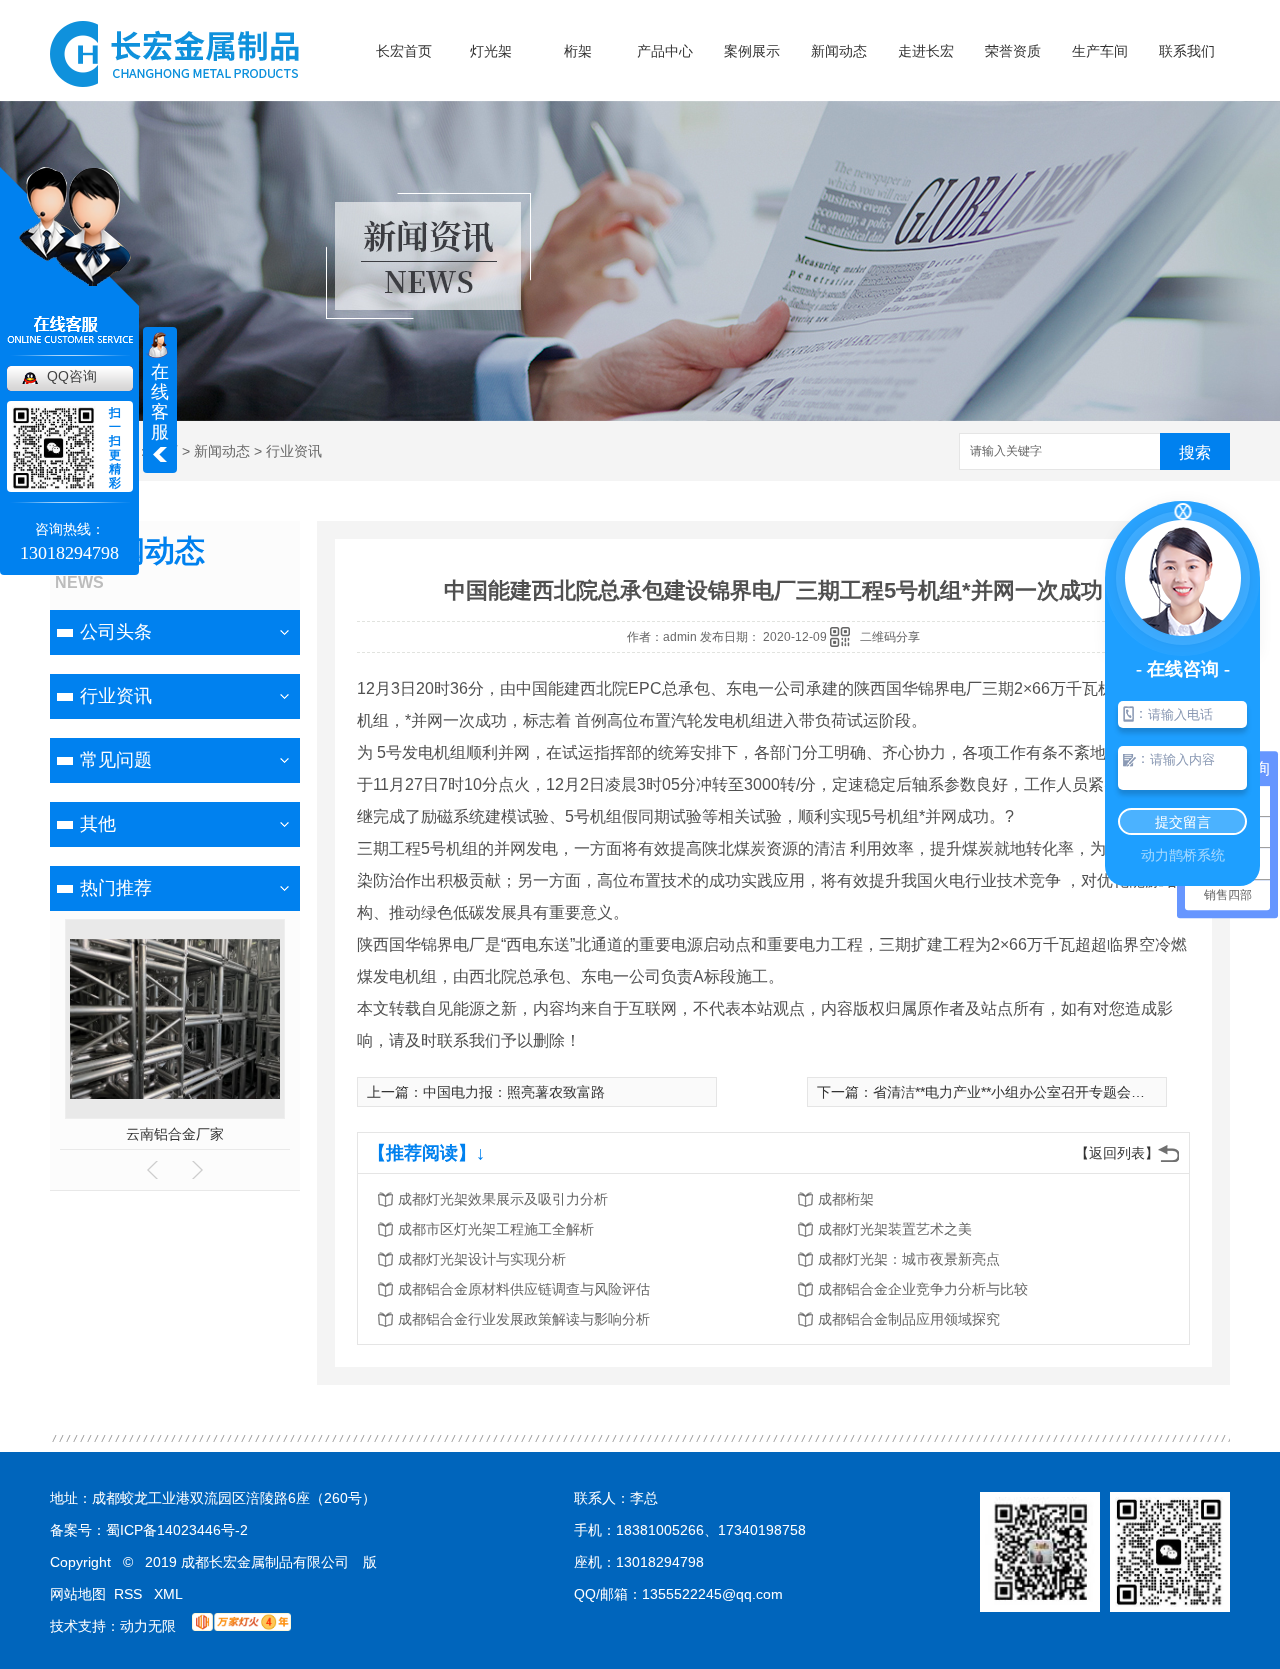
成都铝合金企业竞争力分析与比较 (923, 1289)
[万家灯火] (241, 1626)
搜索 (1195, 452)
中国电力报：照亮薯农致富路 (514, 1092)
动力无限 (148, 1626)
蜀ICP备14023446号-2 (177, 1530)
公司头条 (116, 632)
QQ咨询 (72, 376)
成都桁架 (846, 1199)
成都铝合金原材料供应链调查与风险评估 (524, 1289)
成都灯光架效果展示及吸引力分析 (503, 1199)
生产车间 (1100, 51)
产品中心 (665, 51)
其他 (98, 824)
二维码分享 (890, 637)
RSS (130, 1594)
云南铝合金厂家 (175, 1134)
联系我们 (1187, 51)
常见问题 (116, 760)
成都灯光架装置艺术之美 (895, 1229)
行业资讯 (294, 451)
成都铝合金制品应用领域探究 (909, 1319)
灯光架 (491, 51)
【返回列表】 (1117, 1153)
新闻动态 (839, 51)
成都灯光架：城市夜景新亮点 (909, 1259)
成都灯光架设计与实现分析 (482, 1259)
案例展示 (752, 51)
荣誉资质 (1013, 51)
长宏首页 (404, 51)
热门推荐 (116, 888)
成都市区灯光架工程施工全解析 (496, 1229)
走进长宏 (926, 51)
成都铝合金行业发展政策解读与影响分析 (524, 1319)
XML (168, 1594)
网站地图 (78, 1594)
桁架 (578, 51)
